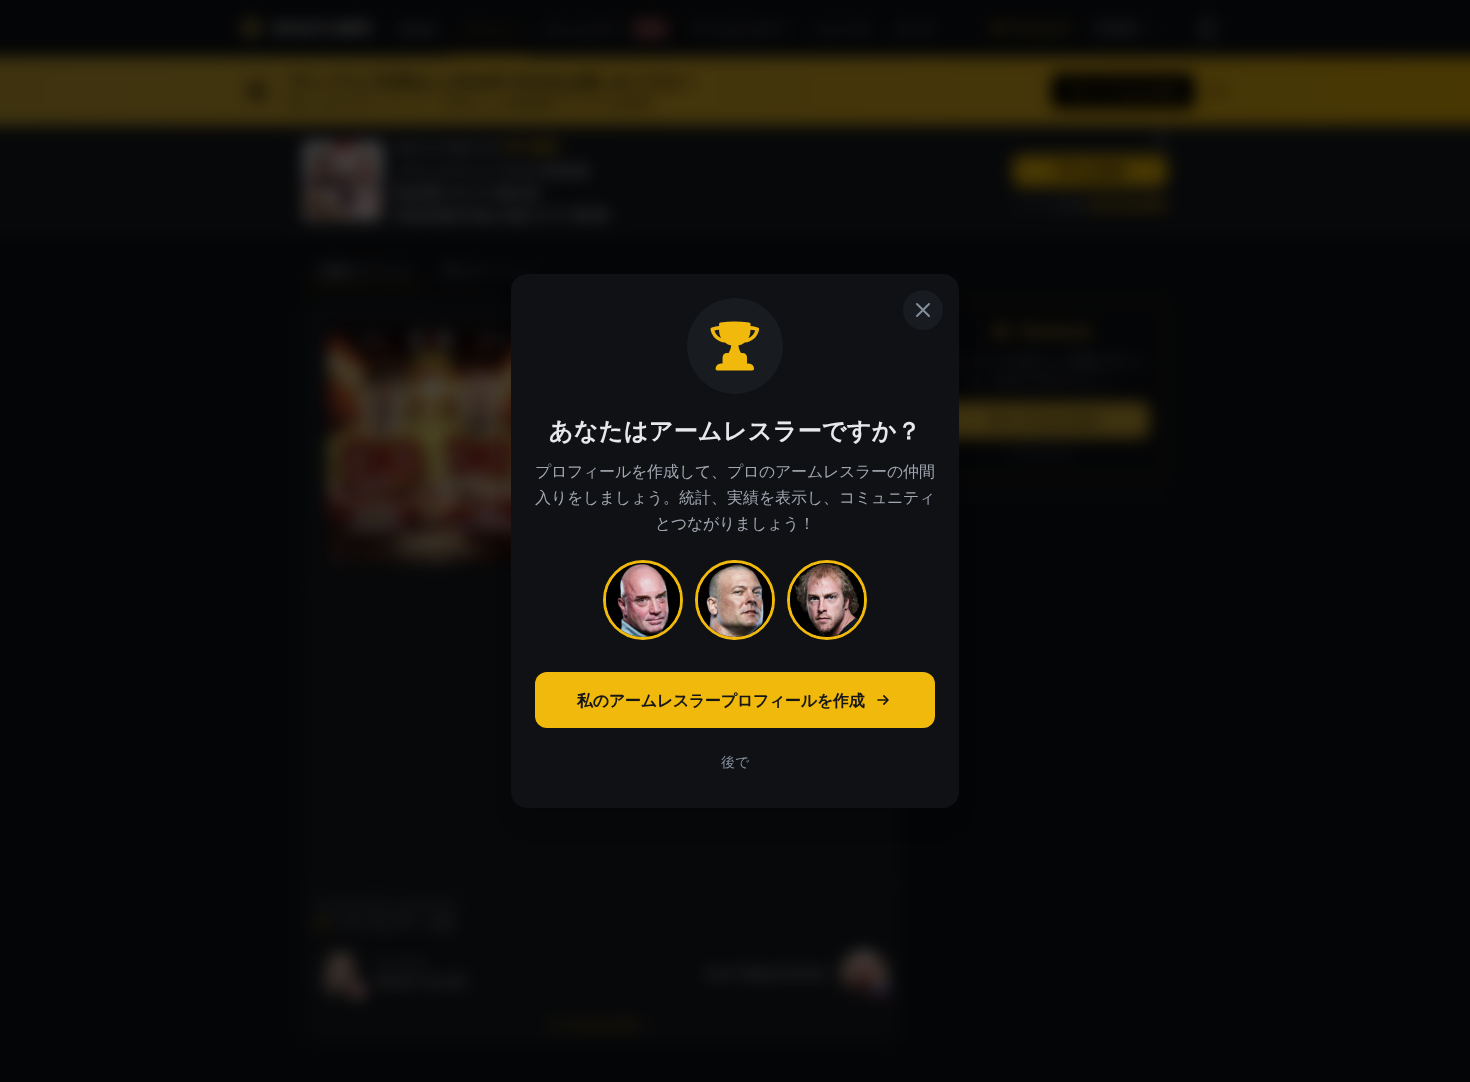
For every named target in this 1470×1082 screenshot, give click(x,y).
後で (735, 761)
